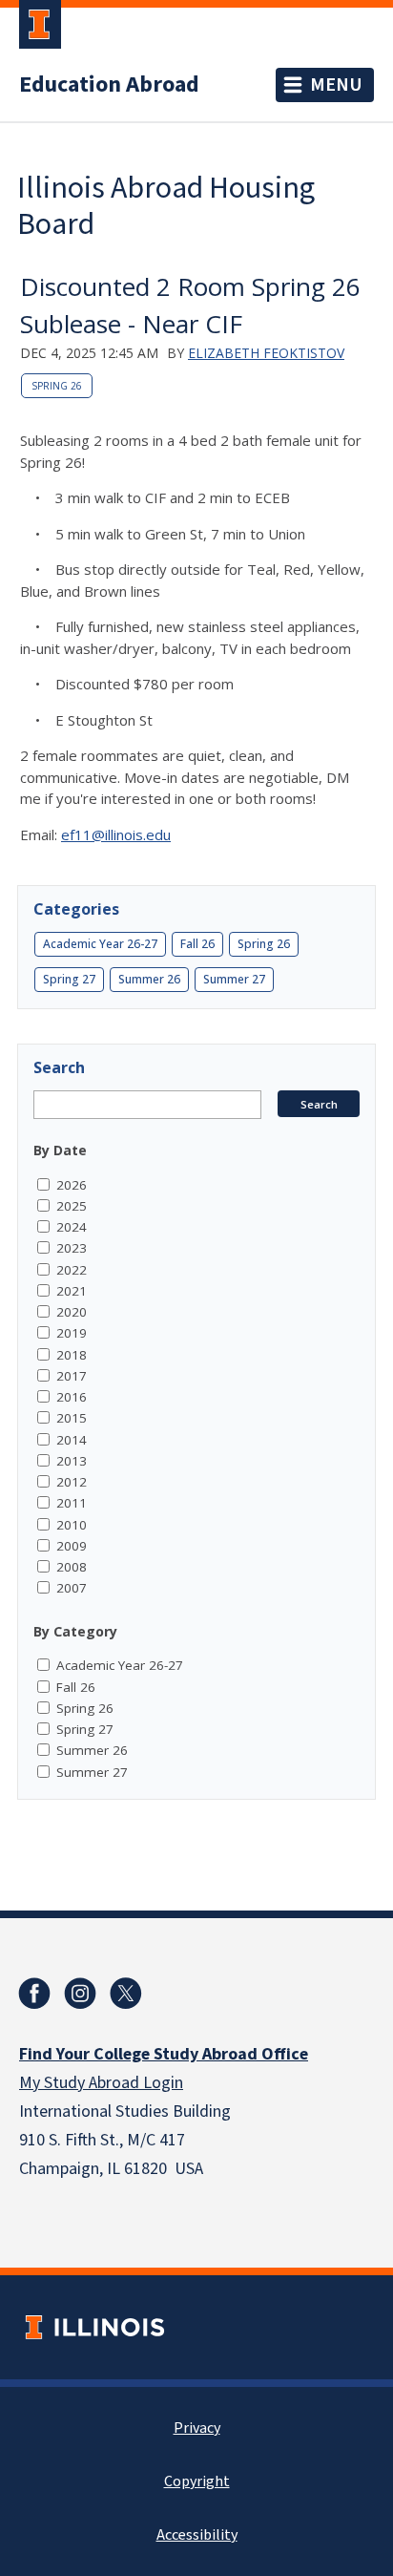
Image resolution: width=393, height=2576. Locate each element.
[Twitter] (126, 1994)
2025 (72, 1206)
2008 (72, 1567)
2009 (72, 1546)
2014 (72, 1440)
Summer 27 (234, 979)
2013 (72, 1461)
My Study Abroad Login (101, 2083)
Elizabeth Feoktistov (266, 353)
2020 (72, 1312)
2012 (72, 1482)
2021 (72, 1291)
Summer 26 (149, 979)
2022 (72, 1270)
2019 (72, 1333)
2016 (72, 1397)
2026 (72, 1185)
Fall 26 (197, 944)
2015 (72, 1418)
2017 (72, 1376)
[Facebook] (34, 1994)
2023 (72, 1248)
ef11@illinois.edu (116, 834)
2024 (72, 1227)
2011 (72, 1503)
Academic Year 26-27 (100, 944)
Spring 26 (57, 386)
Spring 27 (69, 979)
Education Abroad (109, 85)
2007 (72, 1588)
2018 (72, 1355)
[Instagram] (80, 1994)
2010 (72, 1525)
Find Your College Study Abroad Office (164, 2054)
